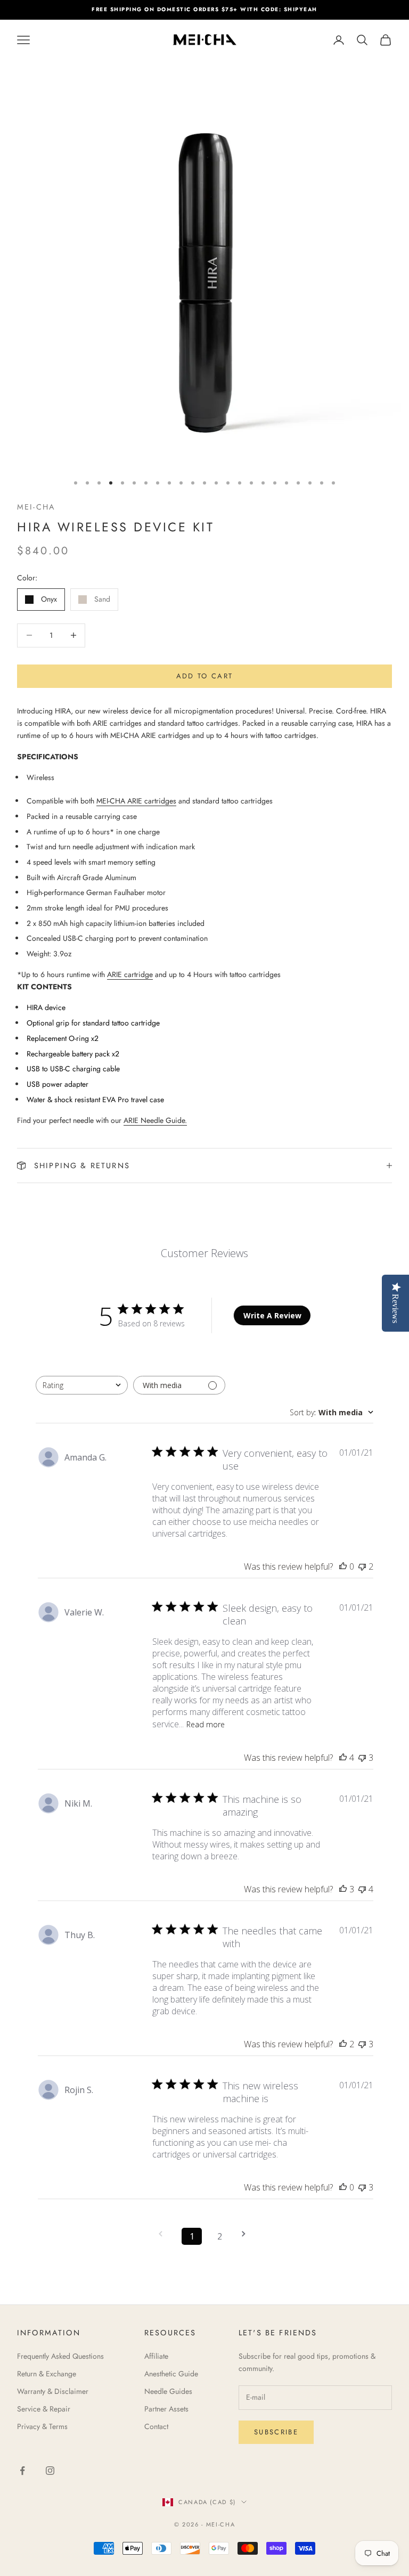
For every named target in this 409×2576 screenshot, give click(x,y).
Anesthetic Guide (171, 2374)
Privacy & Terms (42, 2426)
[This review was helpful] (343, 1758)
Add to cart (205, 676)
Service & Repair (44, 2409)
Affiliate (156, 2356)
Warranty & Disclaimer (53, 2391)
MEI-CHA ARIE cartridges (136, 801)
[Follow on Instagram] (50, 2471)
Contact (156, 2426)
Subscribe (276, 2432)
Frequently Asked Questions (60, 2356)
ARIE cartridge (130, 974)
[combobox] (82, 1385)
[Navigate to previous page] (164, 2234)
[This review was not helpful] (362, 1566)
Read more (206, 1724)
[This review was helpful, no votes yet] (343, 1566)
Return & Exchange (47, 2374)
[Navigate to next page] (247, 2234)
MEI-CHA (36, 507)
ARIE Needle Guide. (155, 1120)
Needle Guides (168, 2391)
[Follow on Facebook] (22, 2471)
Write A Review (272, 1315)
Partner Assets (166, 2409)
